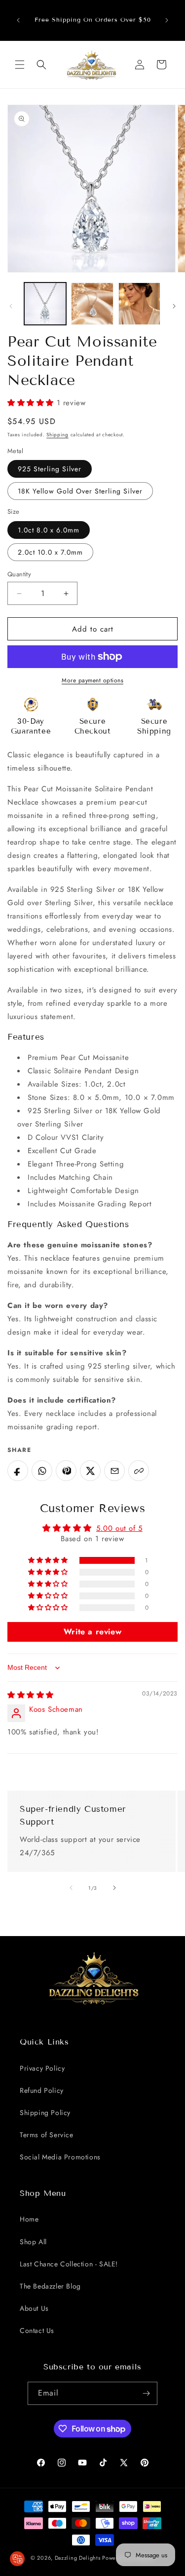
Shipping (57, 435)
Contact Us (37, 2330)
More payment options (92, 680)
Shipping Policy (45, 2113)
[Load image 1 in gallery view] (45, 303)
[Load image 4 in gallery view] (139, 303)
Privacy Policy (42, 2068)
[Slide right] (174, 306)
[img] (31, 1695)
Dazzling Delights (78, 2558)
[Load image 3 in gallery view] (92, 303)
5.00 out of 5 (119, 1528)
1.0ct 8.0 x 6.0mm (49, 530)
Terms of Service (47, 2135)
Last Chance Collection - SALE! (69, 2264)
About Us (34, 2308)
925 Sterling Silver (50, 469)
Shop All (33, 2242)
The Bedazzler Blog (50, 2286)
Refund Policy (42, 2090)
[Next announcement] (167, 20)
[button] (20, 65)
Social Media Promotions (60, 2157)
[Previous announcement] (18, 20)
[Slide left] (11, 306)
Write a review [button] (92, 1632)
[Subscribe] (146, 2393)
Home (29, 2219)
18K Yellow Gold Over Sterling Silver (80, 491)
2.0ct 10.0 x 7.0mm (50, 552)
